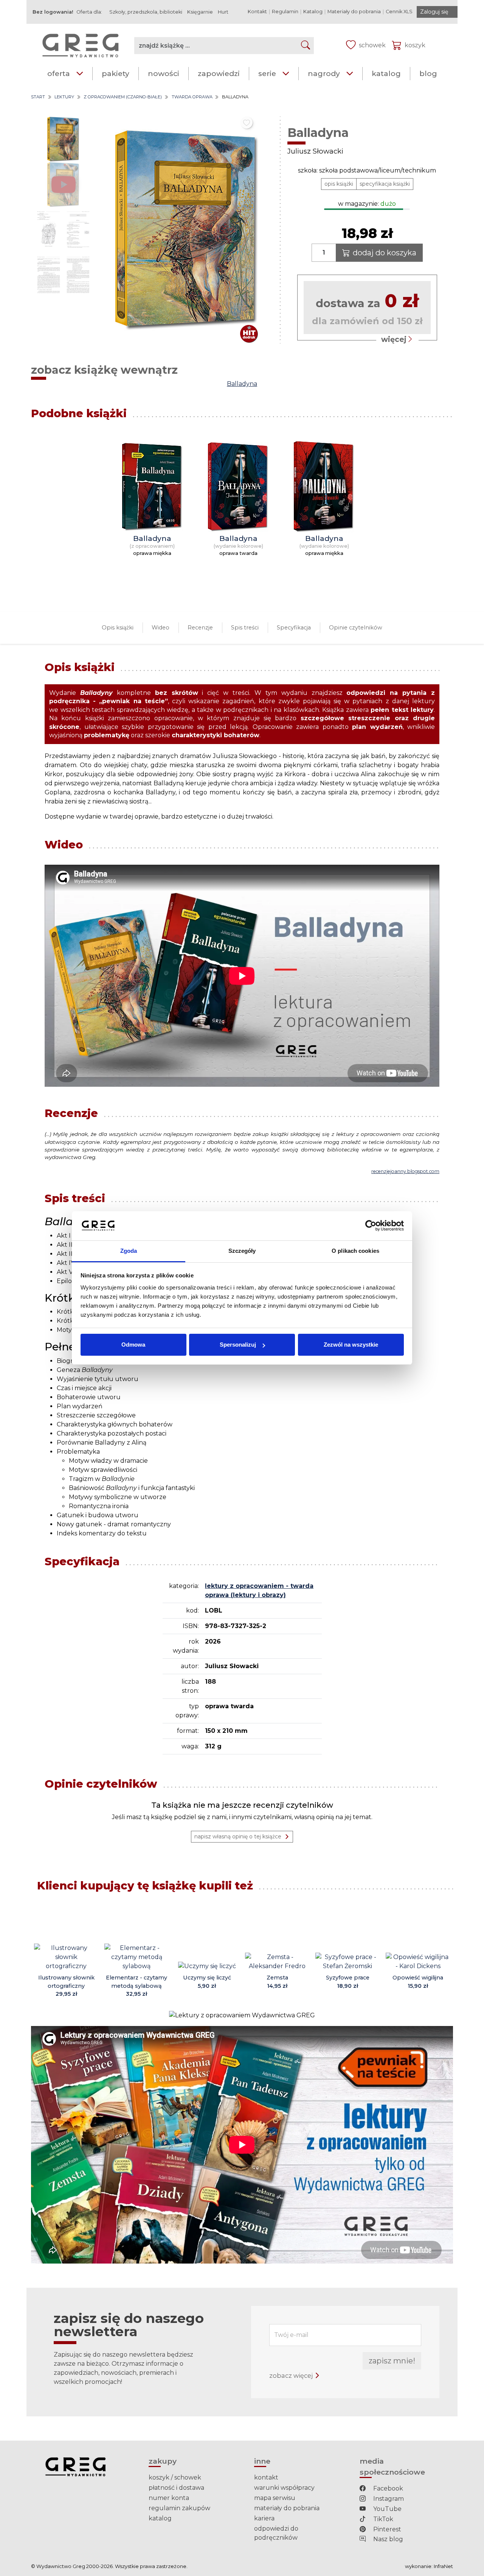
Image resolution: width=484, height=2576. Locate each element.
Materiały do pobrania (354, 12)
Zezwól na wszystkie (351, 1345)
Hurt (223, 12)
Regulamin (285, 12)
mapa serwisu (275, 2498)
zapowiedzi (219, 73)
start (38, 97)
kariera (264, 2518)
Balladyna (242, 384)
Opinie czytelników (356, 628)
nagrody (324, 73)
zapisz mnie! (392, 2361)
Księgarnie (200, 12)
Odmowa (133, 1345)
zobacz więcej (292, 2376)
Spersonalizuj (238, 1345)
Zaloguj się (434, 12)
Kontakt (257, 12)
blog (428, 73)
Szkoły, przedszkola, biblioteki (146, 12)
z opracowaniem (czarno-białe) (123, 97)
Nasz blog (387, 2539)
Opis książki (118, 628)
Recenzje (200, 628)
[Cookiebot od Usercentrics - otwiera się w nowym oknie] (371, 1226)
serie (267, 73)
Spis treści (245, 628)
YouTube (387, 2509)
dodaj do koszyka (385, 253)
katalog (386, 73)
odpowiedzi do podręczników (276, 2533)
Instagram (388, 2499)
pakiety (116, 73)
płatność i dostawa (176, 2488)
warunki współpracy (284, 2488)
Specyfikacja (294, 628)
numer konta (169, 2498)
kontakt (266, 2477)
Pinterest (386, 2529)
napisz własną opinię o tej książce (238, 1836)
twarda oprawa (192, 97)
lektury (64, 97)
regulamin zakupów (179, 2508)
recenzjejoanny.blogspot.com (405, 1171)
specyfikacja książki (385, 184)
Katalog (313, 12)
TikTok (382, 2519)
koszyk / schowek (175, 2477)
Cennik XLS (399, 12)
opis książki (339, 184)
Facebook (387, 2488)
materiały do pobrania (287, 2508)
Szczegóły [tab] (242, 1251)
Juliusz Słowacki (315, 151)
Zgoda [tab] (129, 1251)
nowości (164, 73)
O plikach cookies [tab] (355, 1251)
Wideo (161, 628)
